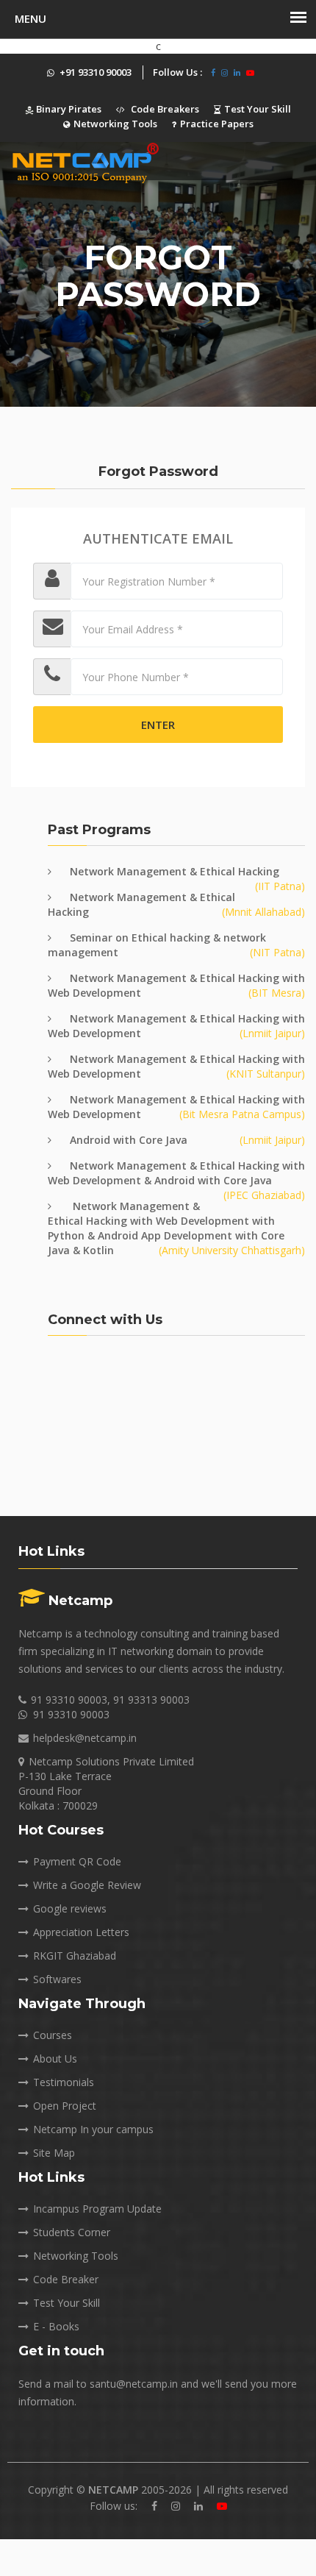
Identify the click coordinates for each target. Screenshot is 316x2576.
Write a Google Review (87, 1885)
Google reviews (70, 1908)
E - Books (56, 2326)
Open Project (65, 2106)
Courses (53, 2035)
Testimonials (64, 2082)
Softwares (57, 1979)
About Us (55, 2059)
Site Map (54, 2153)
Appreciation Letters (81, 1932)
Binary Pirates (68, 109)
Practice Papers (217, 124)
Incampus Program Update (97, 2209)
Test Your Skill (258, 109)
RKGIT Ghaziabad (75, 1956)
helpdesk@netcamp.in (85, 1738)
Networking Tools (115, 124)
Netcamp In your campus (93, 2129)
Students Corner (72, 2232)
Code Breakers (164, 109)
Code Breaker (66, 2279)
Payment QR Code (77, 1861)
